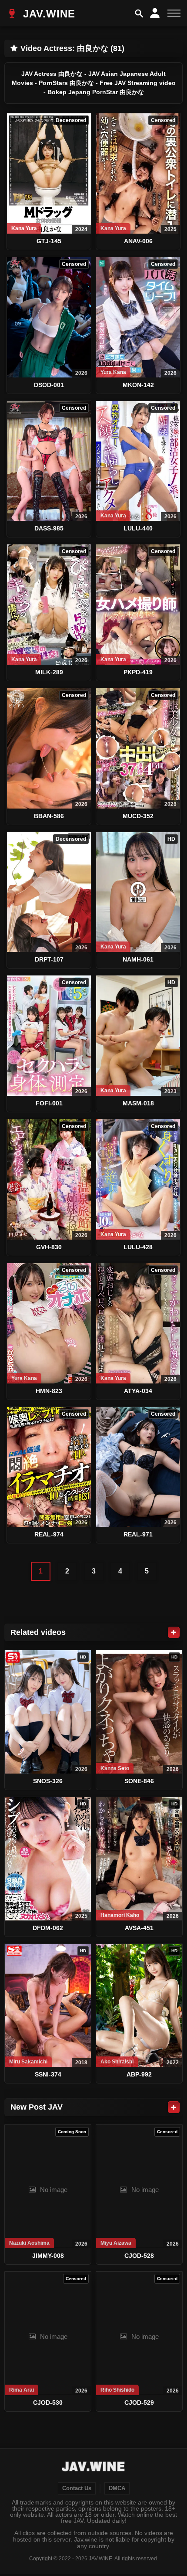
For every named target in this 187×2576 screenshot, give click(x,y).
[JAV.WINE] (94, 2467)
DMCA (117, 2488)
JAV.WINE (47, 14)
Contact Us (77, 2488)
